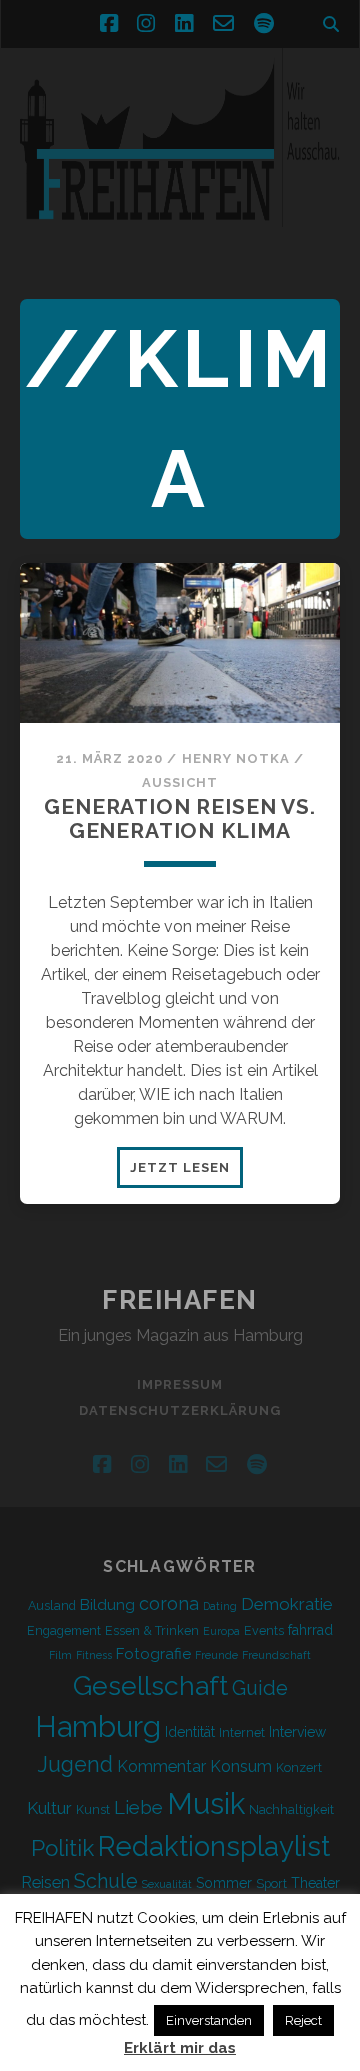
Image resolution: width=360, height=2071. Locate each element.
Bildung (107, 1605)
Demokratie (287, 1604)
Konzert (299, 1767)
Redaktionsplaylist (214, 1846)
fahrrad (310, 1630)
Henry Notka (236, 758)
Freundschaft (276, 1655)
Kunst (93, 1809)
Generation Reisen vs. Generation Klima (180, 818)
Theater (315, 1883)
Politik (62, 1848)
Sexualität (167, 1884)
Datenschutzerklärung (180, 1410)
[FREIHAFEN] (180, 239)
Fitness (94, 1655)
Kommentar (161, 1766)
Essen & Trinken (152, 1630)
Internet (242, 1732)
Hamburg (98, 1727)
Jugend (75, 1764)
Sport (271, 1883)
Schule (106, 1881)
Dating (220, 1606)
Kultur (49, 1808)
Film (60, 1655)
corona (169, 1603)
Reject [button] (303, 2020)
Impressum (180, 1384)
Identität (190, 1732)
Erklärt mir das (180, 2048)
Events (264, 1630)
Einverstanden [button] (209, 2020)
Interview (297, 1732)
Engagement (64, 1630)
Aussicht (180, 782)
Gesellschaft (150, 1685)
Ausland (52, 1605)
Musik (206, 1803)
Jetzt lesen (186, 1173)
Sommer (224, 1883)
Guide (260, 1688)
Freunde (216, 1655)
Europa (221, 1631)
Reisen (45, 1882)
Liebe (138, 1807)
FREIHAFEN (180, 1300)
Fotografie (153, 1654)
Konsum (241, 1766)
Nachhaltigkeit (291, 1809)
